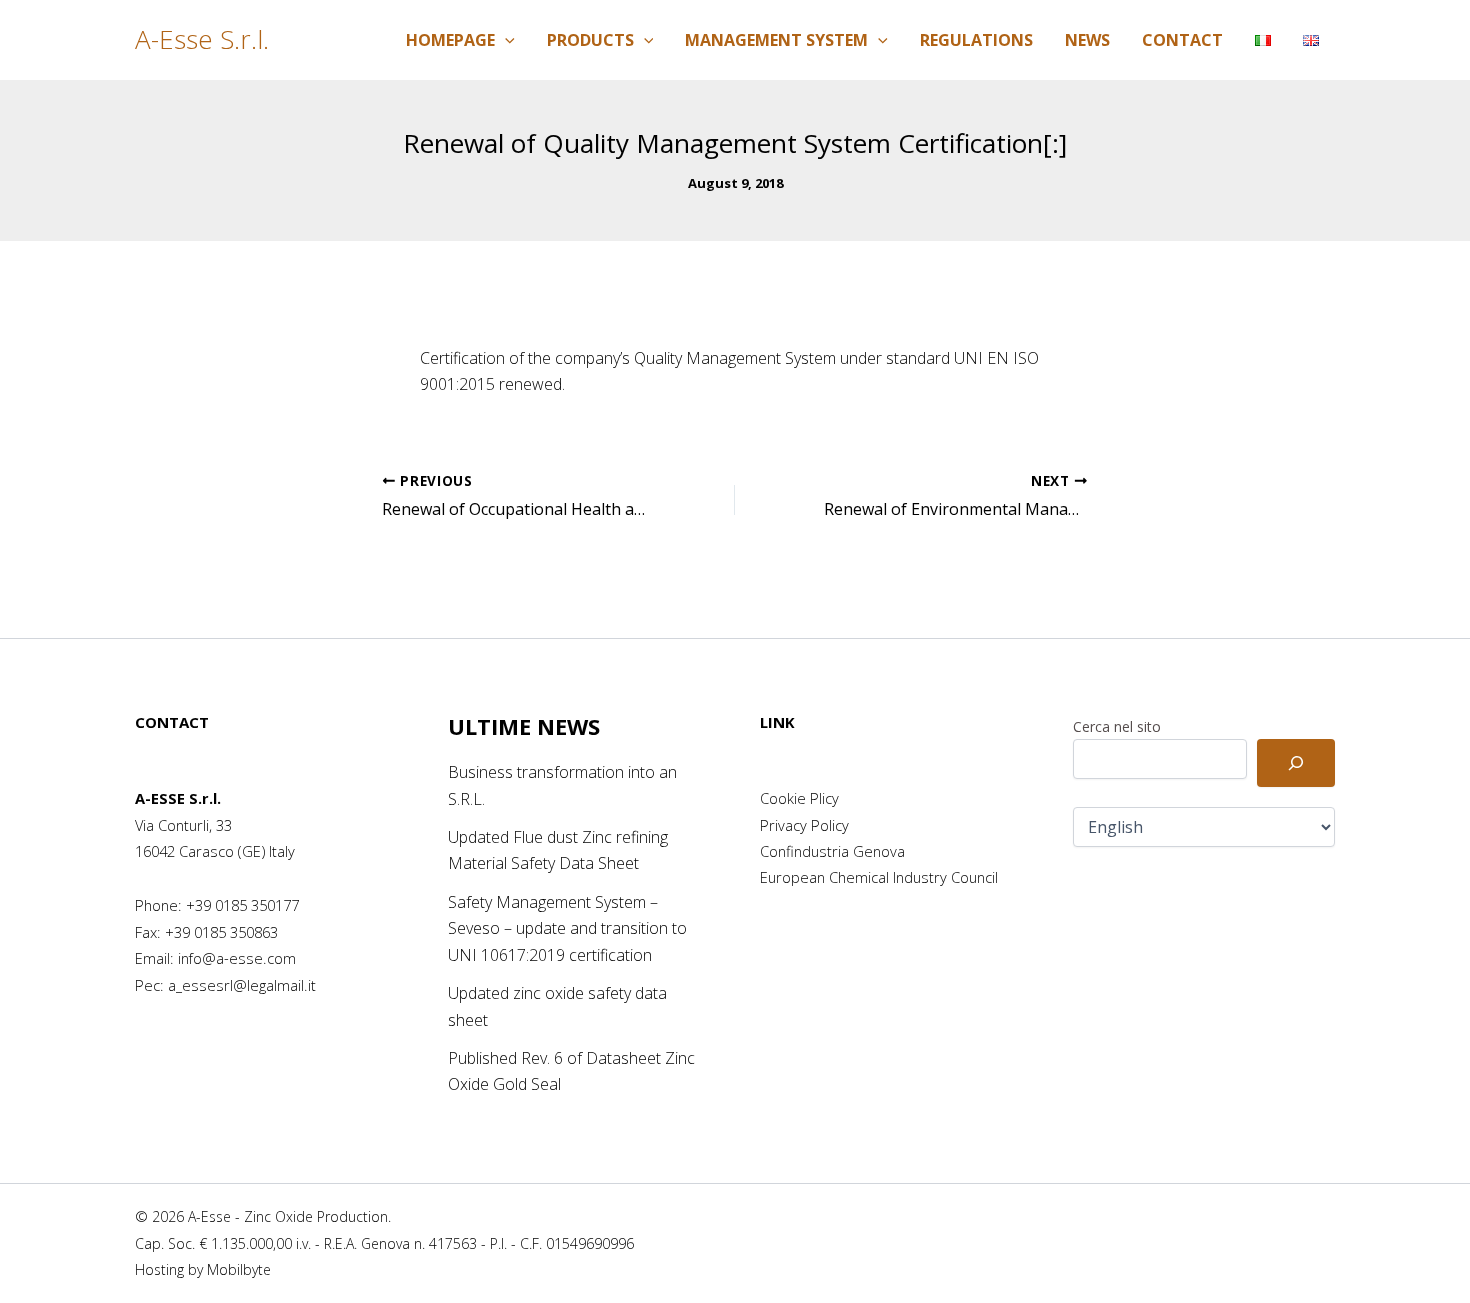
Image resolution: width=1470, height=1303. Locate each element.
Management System (776, 40)
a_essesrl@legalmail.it (242, 985)
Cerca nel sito (1117, 726)
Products (590, 40)
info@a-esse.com (237, 958)
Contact (1182, 40)
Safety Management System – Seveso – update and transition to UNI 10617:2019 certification (567, 928)
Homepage (450, 40)
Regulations (976, 40)
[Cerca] (1296, 763)
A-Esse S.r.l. (202, 39)
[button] (505, 40)
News (1087, 40)
